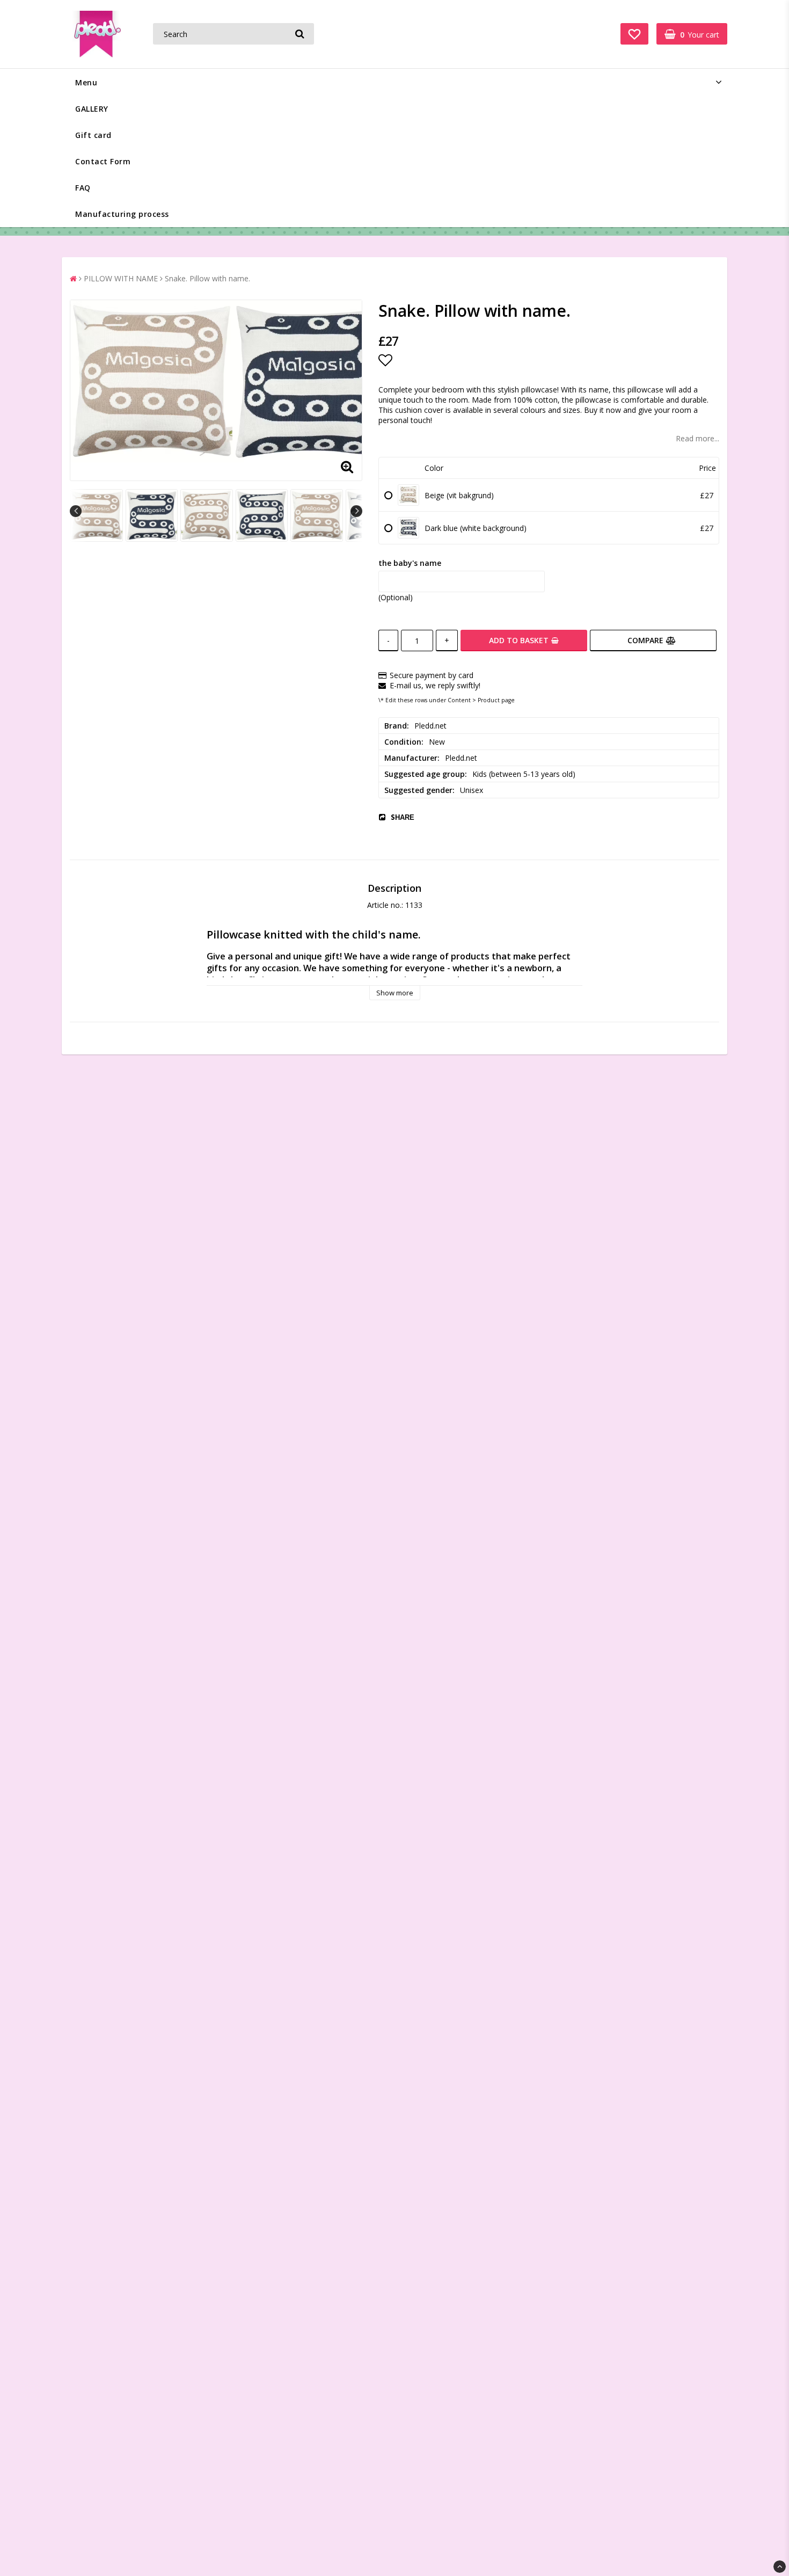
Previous (76, 511)
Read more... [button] (697, 438)
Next (356, 511)
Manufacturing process (122, 214)
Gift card (93, 135)
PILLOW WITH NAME (121, 278)
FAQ (83, 188)
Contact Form (103, 161)
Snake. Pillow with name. (207, 278)
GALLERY (92, 109)
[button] (634, 34)
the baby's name (410, 563)
